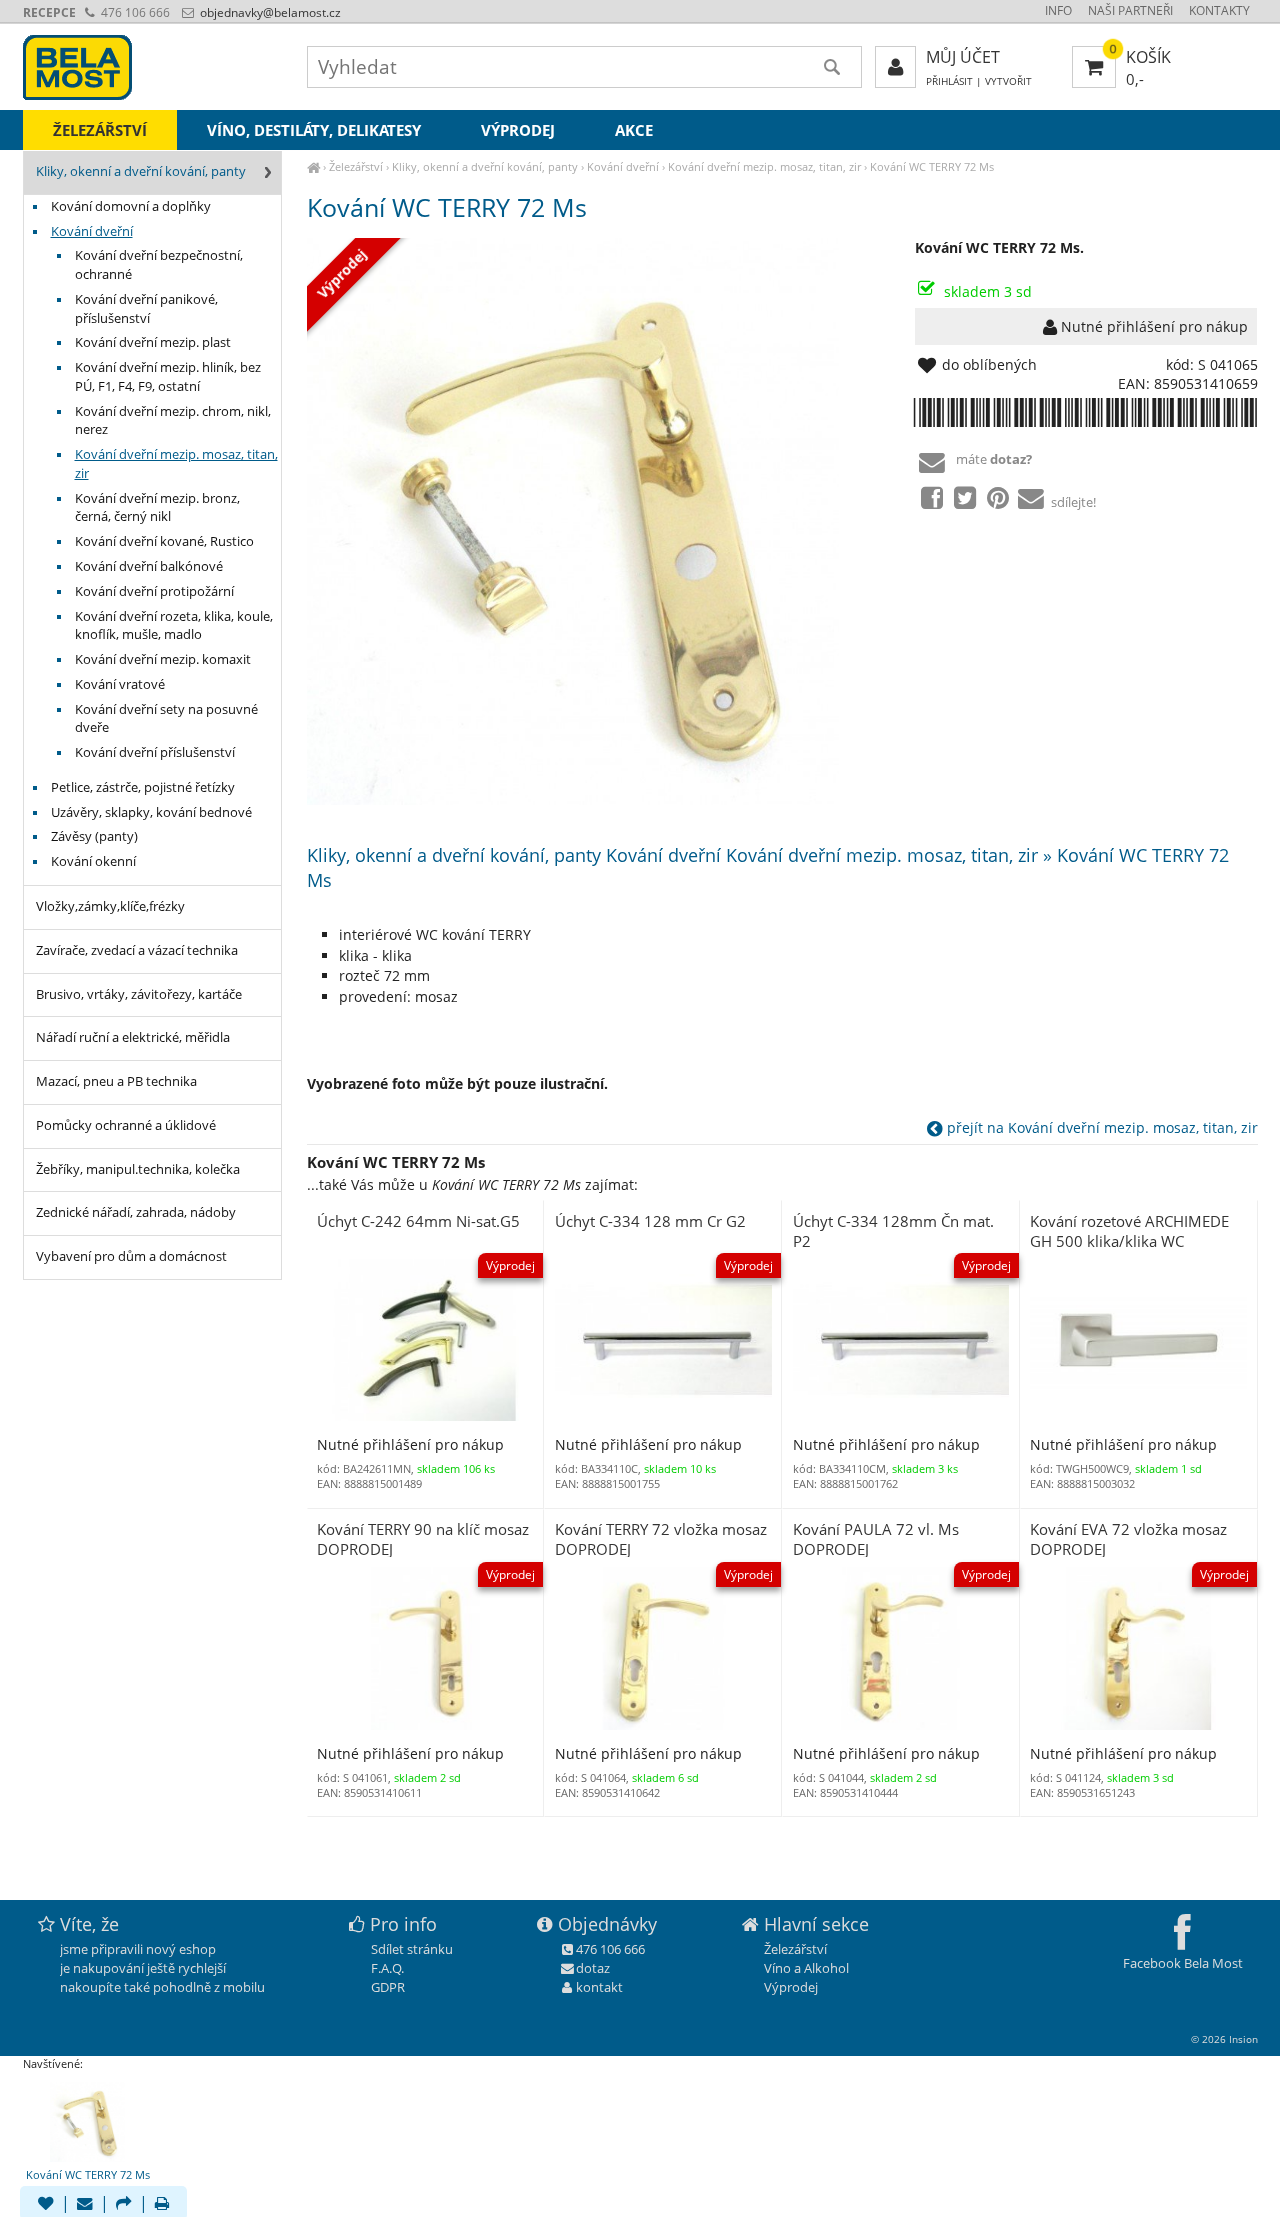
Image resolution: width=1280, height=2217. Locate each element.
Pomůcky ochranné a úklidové (126, 1125)
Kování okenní (93, 861)
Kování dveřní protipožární (154, 591)
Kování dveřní (623, 166)
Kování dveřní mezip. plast (153, 342)
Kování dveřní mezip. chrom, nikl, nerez (173, 421)
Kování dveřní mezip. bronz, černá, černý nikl (157, 508)
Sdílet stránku (412, 1949)
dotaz (593, 1968)
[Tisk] (162, 2205)
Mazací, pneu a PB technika (116, 1081)
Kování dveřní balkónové (149, 566)
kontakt (599, 1987)
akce (634, 130)
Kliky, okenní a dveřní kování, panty (485, 166)
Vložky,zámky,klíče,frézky (110, 906)
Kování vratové (120, 684)
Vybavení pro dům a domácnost (131, 1256)
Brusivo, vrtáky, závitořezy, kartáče (139, 994)
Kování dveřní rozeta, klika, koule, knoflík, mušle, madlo (174, 626)
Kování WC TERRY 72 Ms (932, 166)
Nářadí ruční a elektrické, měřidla (133, 1037)
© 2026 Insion (1224, 2039)
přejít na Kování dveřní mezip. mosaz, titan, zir (1100, 1127)
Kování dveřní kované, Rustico (164, 541)
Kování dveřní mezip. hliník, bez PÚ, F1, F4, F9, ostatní (168, 377)
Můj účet (963, 57)
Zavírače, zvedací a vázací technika (137, 950)
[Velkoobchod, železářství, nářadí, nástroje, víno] (313, 166)
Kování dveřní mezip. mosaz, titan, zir (764, 166)
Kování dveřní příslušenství (155, 752)
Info (1058, 10)
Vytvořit (1008, 81)
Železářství (356, 166)
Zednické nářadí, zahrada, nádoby (136, 1212)
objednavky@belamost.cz (269, 12)
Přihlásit (949, 81)
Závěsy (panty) (94, 836)
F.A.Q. (387, 1968)
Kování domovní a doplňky (131, 206)
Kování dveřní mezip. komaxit (163, 659)
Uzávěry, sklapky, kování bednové (151, 812)
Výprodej (518, 130)
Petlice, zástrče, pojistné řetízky (143, 787)
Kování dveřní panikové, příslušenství (146, 309)
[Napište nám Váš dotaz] (85, 2205)
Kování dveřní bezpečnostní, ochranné (159, 265)
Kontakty (1219, 10)
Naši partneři (1130, 10)
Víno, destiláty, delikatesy (314, 130)
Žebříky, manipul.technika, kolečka (138, 1169)
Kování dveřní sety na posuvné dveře (166, 719)
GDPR (388, 1987)
